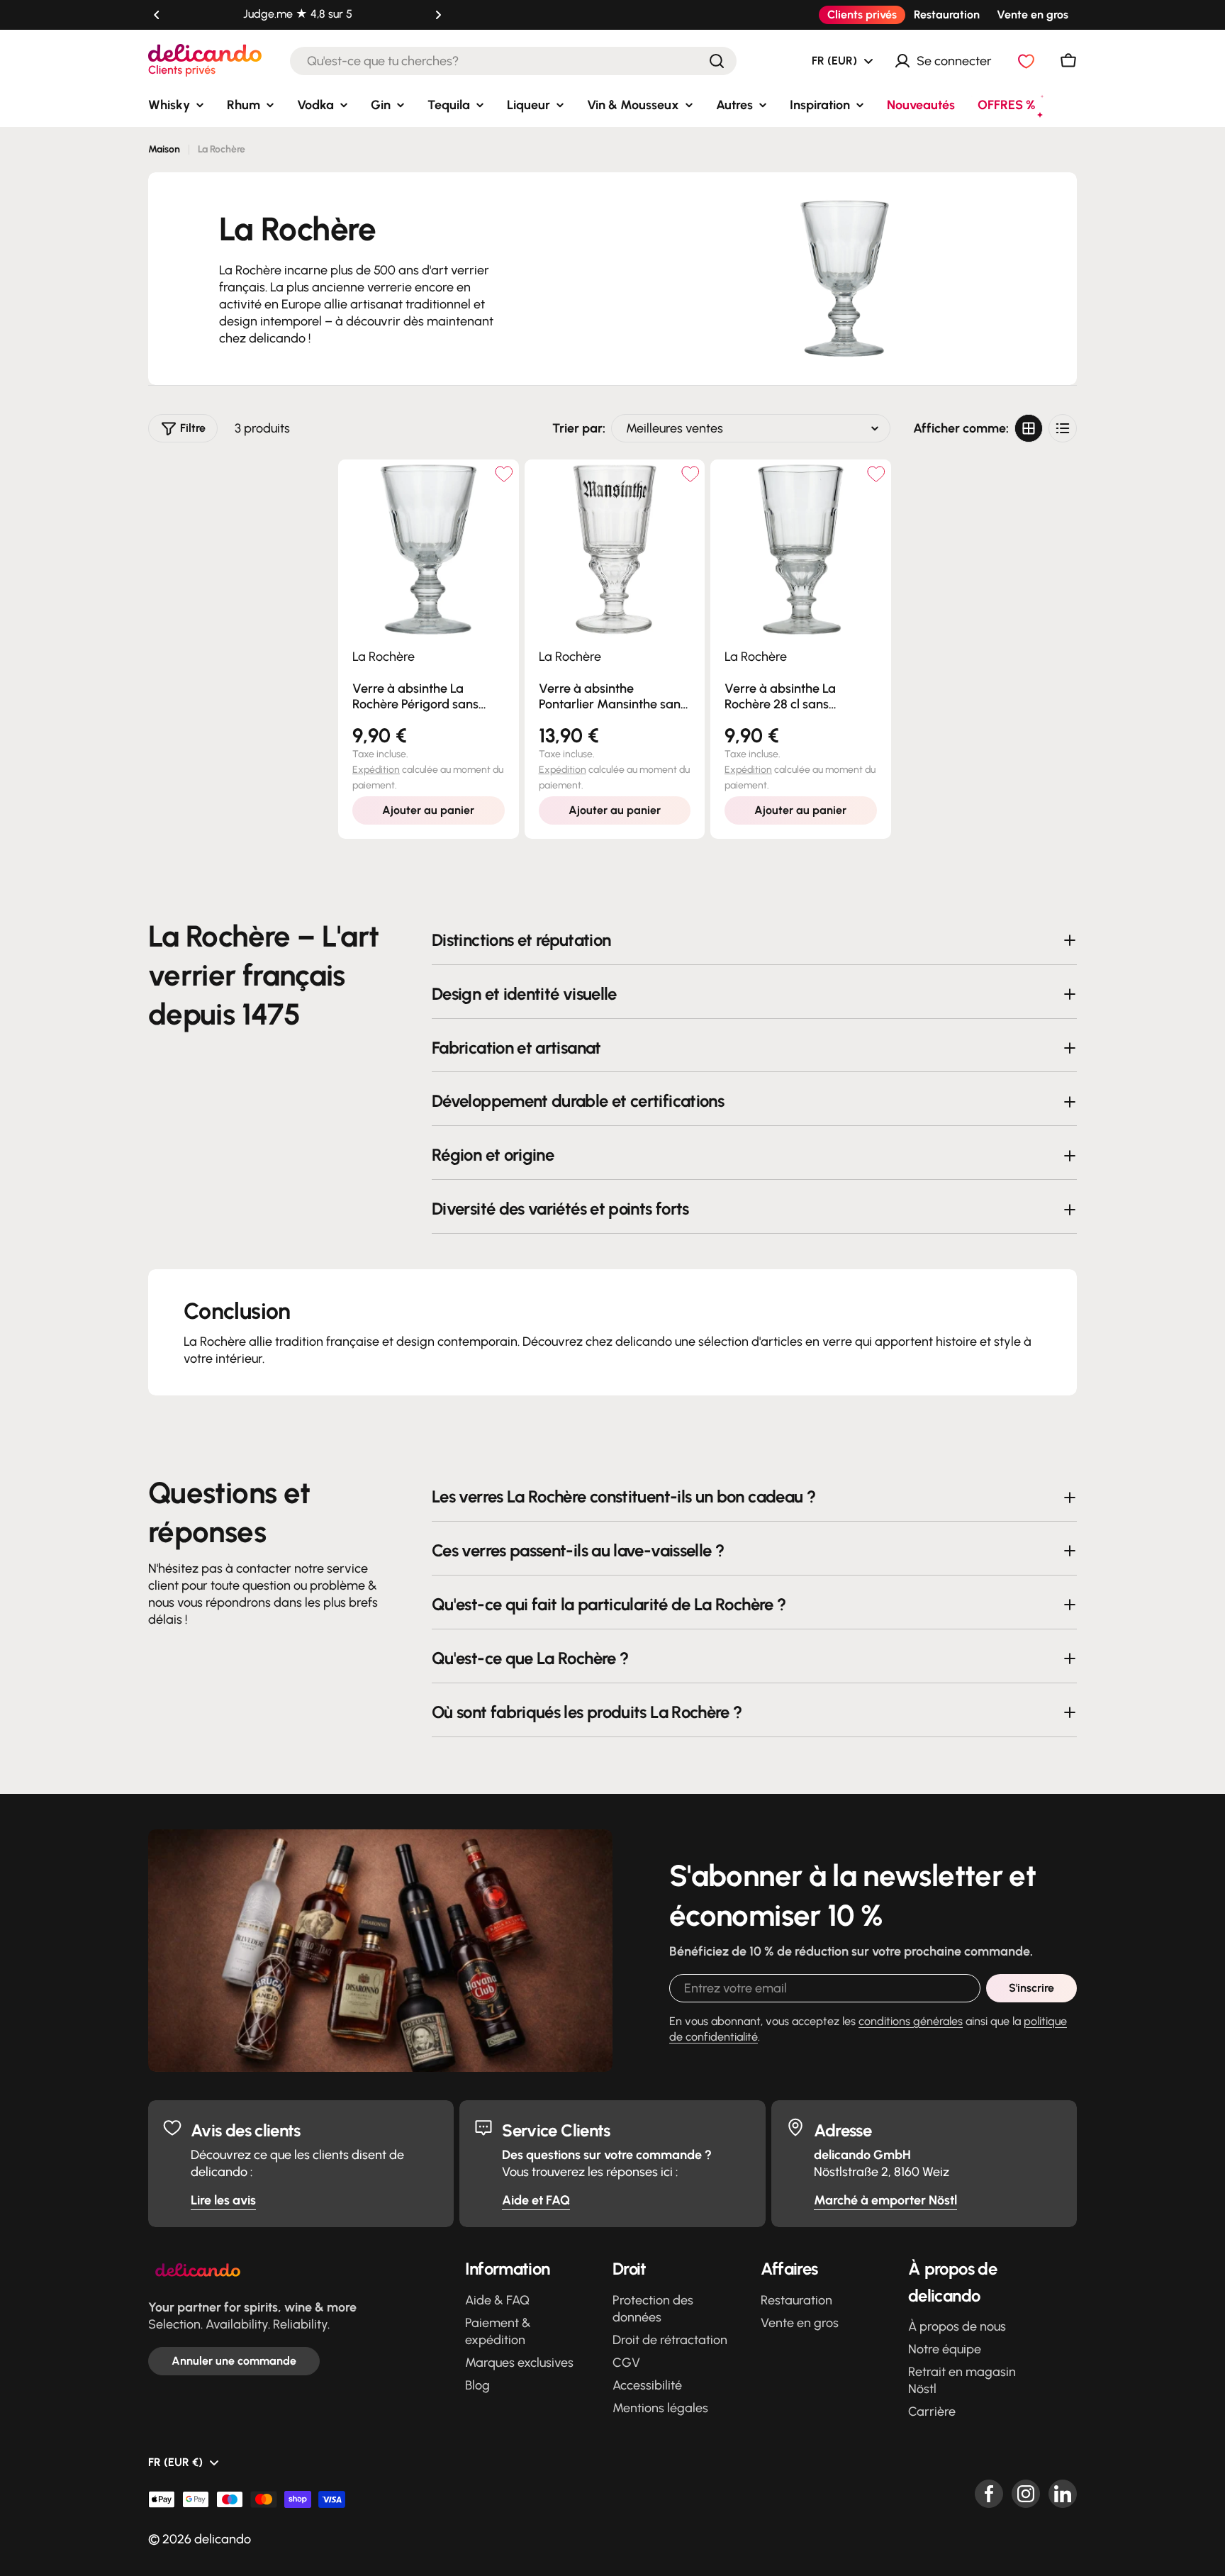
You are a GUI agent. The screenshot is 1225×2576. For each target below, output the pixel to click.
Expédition (376, 770)
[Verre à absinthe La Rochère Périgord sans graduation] (429, 550)
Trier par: (579, 428)
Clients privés (862, 15)
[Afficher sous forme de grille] (1029, 428)
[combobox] (513, 61)
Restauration (947, 15)
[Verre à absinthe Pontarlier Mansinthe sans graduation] (615, 550)
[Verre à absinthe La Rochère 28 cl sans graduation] (801, 550)
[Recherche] (717, 61)
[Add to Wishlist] (504, 474)
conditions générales (911, 2021)
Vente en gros (1033, 15)
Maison (164, 149)
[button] (157, 15)
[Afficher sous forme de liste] (1063, 428)
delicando (223, 2539)
